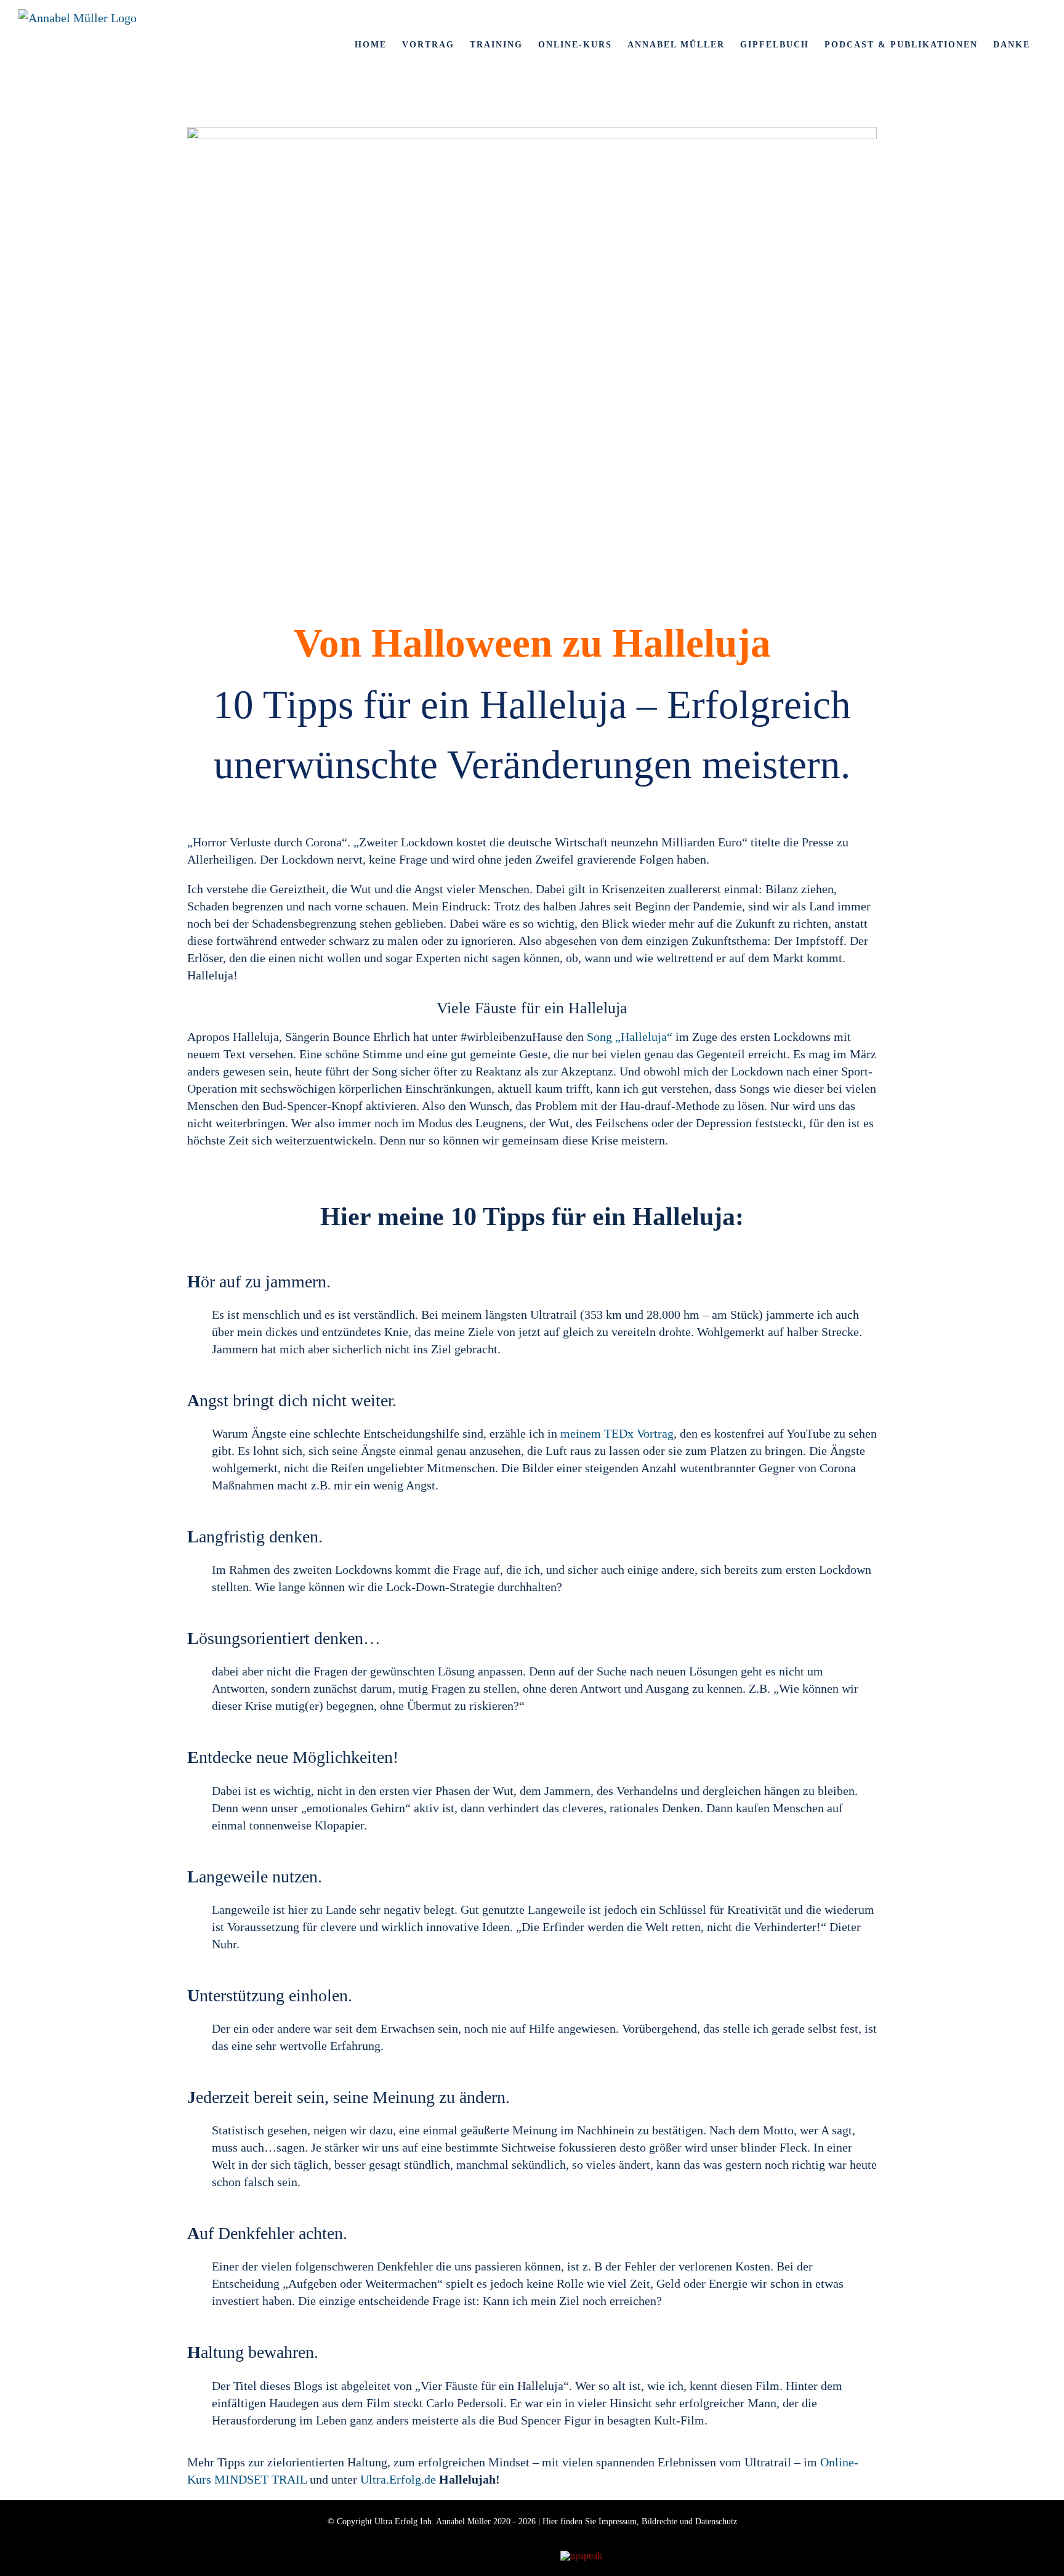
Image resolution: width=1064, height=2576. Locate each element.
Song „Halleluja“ (630, 1037)
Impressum (618, 2521)
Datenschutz (716, 2521)
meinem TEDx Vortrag (617, 1433)
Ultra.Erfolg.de (398, 2479)
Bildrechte (659, 2521)
